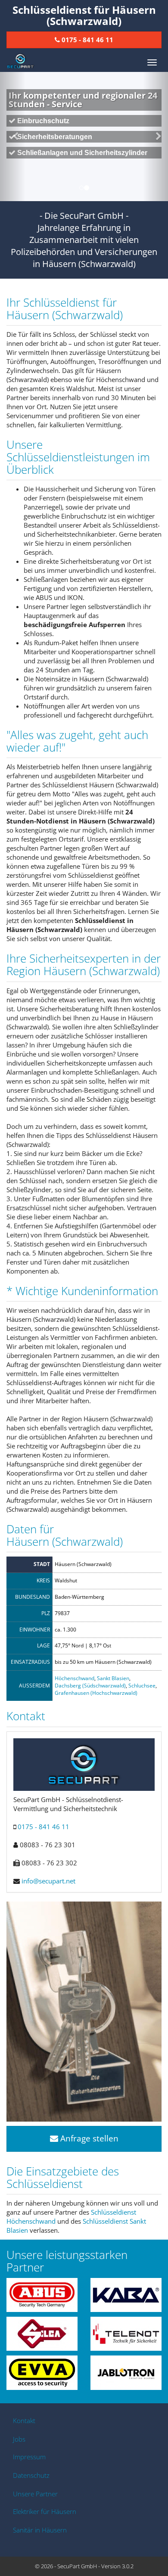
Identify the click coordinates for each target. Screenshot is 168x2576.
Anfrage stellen (88, 2138)
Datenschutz (31, 2475)
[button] (13, 137)
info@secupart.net (48, 1881)
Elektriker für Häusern (45, 2511)
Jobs (19, 2439)
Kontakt (24, 2421)
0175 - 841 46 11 (44, 1827)
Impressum (29, 2457)
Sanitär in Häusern (40, 2530)
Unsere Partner (35, 2494)
